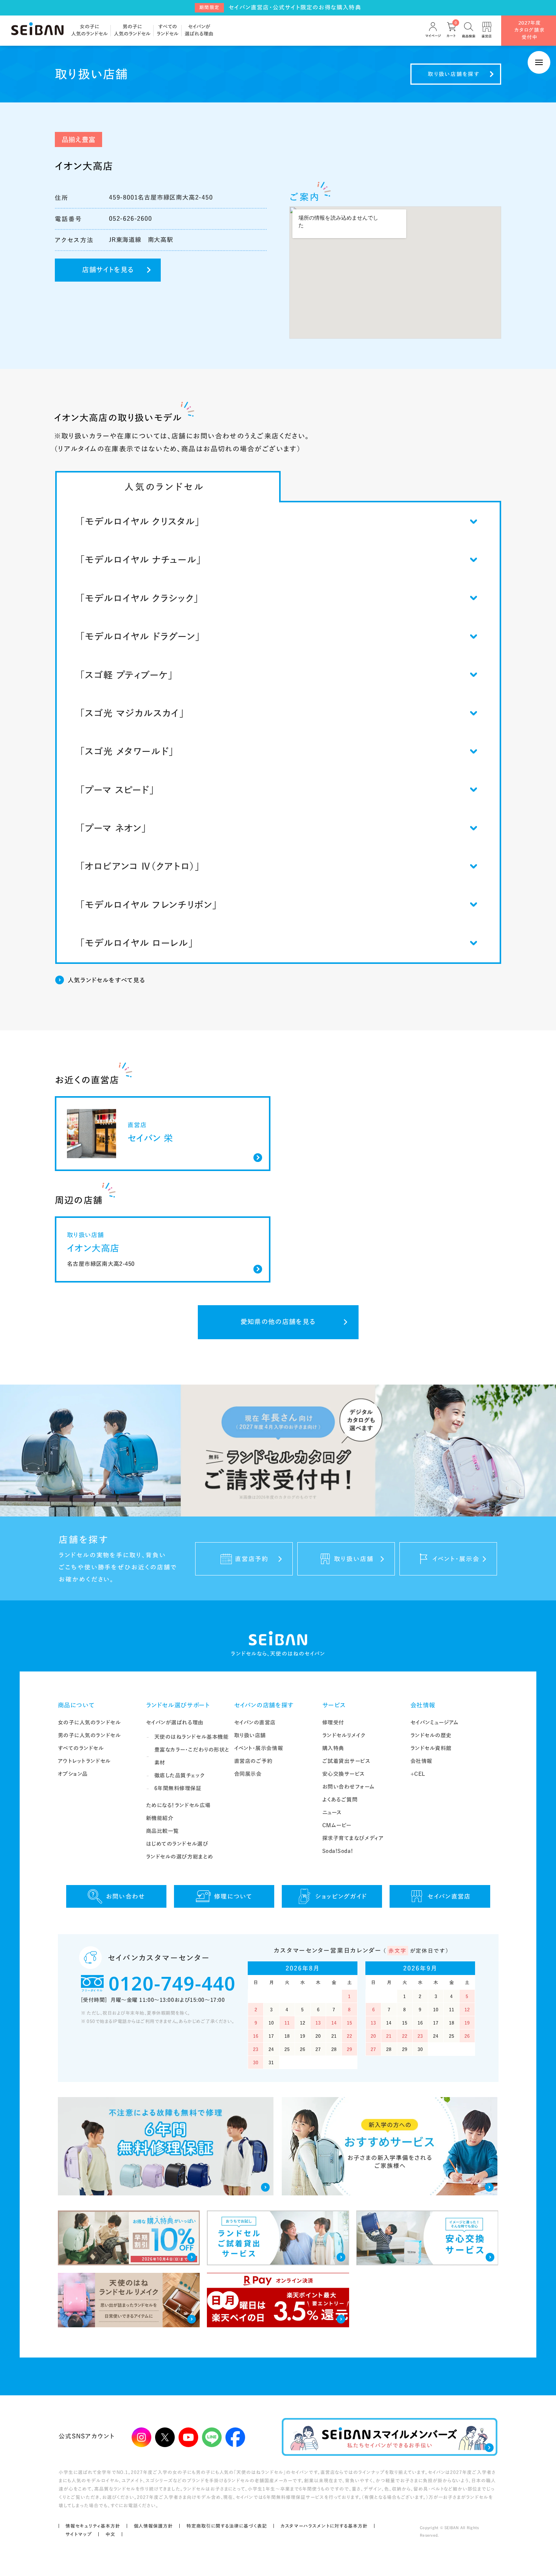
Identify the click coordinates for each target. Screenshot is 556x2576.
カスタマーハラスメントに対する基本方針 (324, 2526)
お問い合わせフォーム (349, 1787)
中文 (110, 2534)
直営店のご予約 (253, 1761)
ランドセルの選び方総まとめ (180, 1857)
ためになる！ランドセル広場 (178, 1805)
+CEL (418, 1774)
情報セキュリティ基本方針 (93, 2526)
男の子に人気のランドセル (89, 1735)
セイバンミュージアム (435, 1722)
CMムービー (337, 1825)
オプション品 (73, 1774)
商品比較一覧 (162, 1831)
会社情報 (423, 1705)
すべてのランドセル (81, 1748)
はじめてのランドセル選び (177, 1844)
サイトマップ (79, 2534)
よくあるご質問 (340, 1800)
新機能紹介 (160, 1818)
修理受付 (333, 1722)
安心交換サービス (344, 1774)
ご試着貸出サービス (346, 1761)
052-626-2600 (130, 218)
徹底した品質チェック (180, 1775)
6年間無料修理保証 (178, 1788)
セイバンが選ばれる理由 (175, 1722)
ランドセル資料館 (431, 1748)
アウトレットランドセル (84, 1761)
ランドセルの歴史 (431, 1735)
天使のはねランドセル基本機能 (192, 1737)
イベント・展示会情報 (259, 1748)
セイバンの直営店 (255, 1722)
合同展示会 (248, 1774)
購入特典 (333, 1748)
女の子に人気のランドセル (89, 1722)
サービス (334, 1705)
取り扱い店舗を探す (454, 74)
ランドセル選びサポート (178, 1705)
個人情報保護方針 (154, 2526)
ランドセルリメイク (344, 1735)
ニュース (332, 1812)
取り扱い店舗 (250, 1735)
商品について (76, 1705)
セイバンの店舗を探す (264, 1705)
